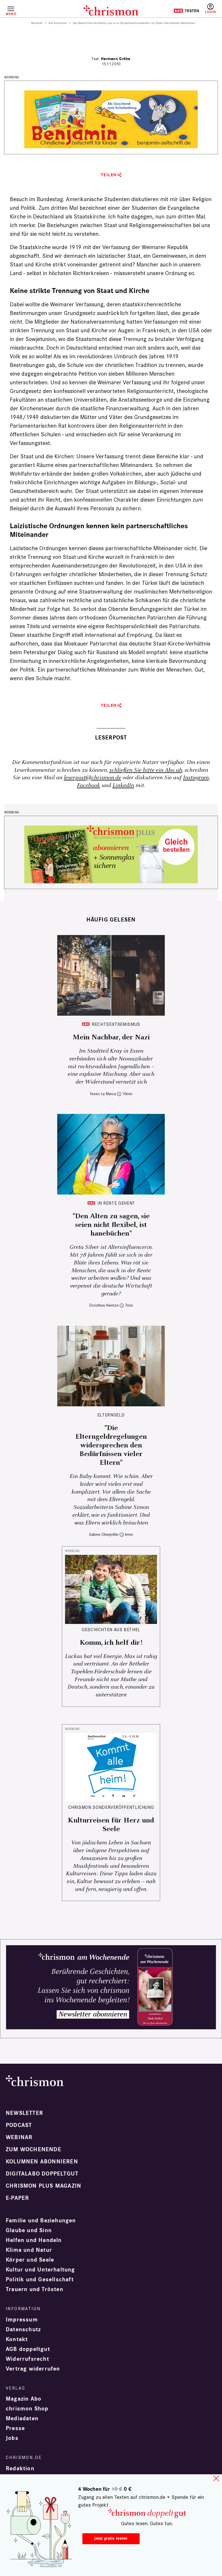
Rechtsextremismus (116, 1024)
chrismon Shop (27, 2409)
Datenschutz (23, 2330)
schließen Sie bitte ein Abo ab (146, 770)
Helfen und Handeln (34, 2240)
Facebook (88, 786)
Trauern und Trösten (35, 2289)
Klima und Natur (29, 2250)
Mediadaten (22, 2419)
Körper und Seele (30, 2260)
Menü (11, 14)
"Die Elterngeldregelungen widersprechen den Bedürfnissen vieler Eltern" (111, 1445)
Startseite (37, 23)
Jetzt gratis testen (111, 2538)
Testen (186, 11)
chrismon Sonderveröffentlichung (111, 1807)
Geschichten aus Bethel (111, 1630)
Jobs (12, 2438)
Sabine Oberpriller (104, 1534)
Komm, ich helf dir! (111, 1643)
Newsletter (24, 2113)
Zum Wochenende (34, 2150)
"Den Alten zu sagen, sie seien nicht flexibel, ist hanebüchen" (111, 1225)
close (216, 2478)
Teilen (109, 175)
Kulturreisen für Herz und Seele (111, 1825)
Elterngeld (111, 1415)
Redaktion (20, 2469)
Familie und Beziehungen (41, 2221)
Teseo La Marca (103, 1094)
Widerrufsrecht (27, 2359)
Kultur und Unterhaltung (40, 2270)
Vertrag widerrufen (33, 2369)
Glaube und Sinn (29, 2230)
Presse (15, 2428)
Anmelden (210, 9)
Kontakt (17, 2339)
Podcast (19, 2125)
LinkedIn (123, 786)
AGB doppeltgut (28, 2349)
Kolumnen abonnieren (42, 2162)
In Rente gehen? (116, 1203)
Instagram (196, 778)
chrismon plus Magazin (44, 2186)
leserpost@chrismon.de (92, 778)
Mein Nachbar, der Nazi (111, 1037)
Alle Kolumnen (58, 23)
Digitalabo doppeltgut (42, 2174)
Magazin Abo (24, 2399)
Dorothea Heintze (104, 1305)
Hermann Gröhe (116, 59)
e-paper (17, 2198)
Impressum (22, 2320)
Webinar (19, 2137)
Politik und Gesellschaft (40, 2280)
